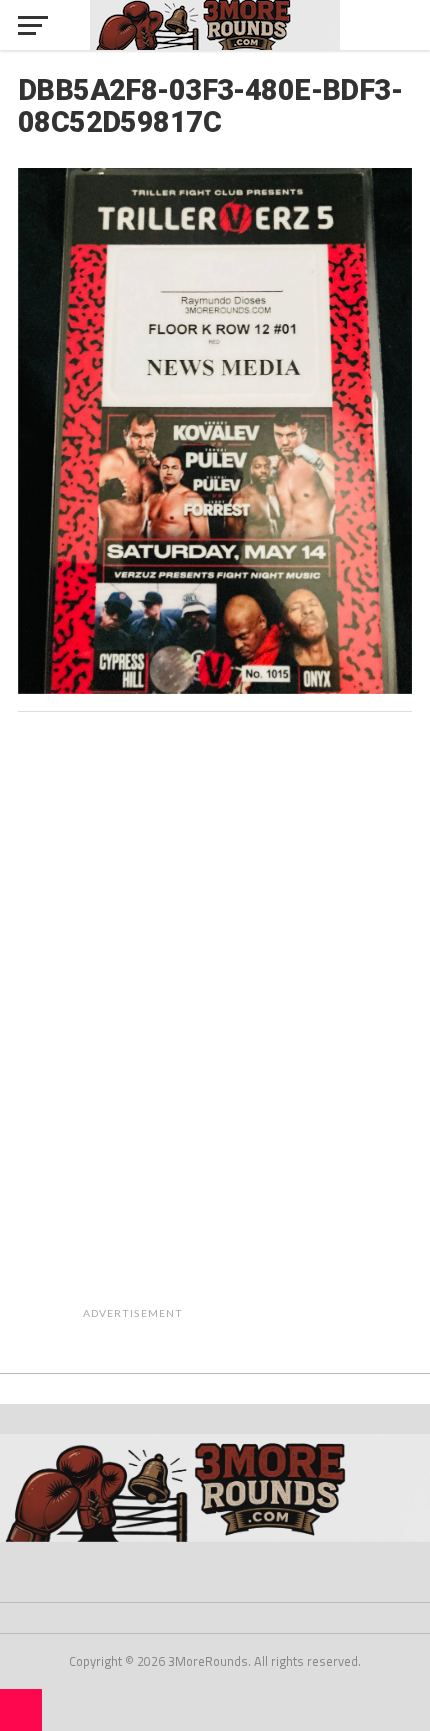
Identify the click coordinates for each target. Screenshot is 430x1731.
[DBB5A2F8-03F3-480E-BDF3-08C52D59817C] (215, 688)
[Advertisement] (267, 1027)
